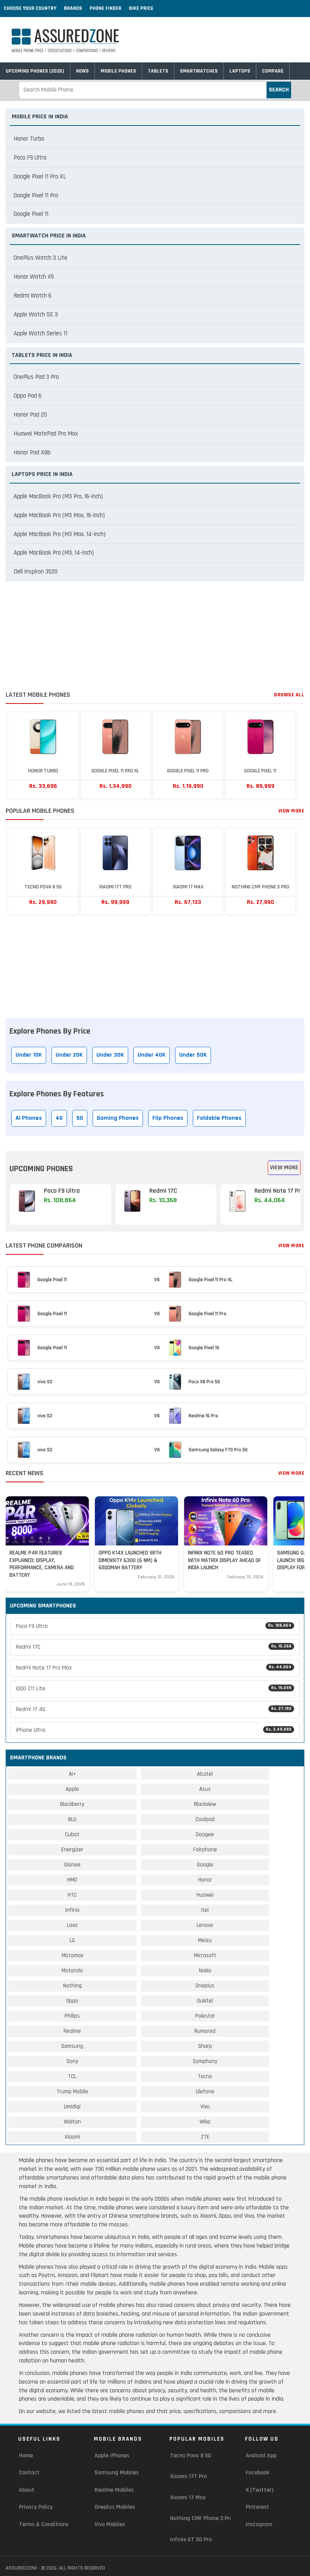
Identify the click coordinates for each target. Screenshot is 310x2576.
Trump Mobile (72, 2092)
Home (26, 2456)
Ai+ (72, 1774)
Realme (72, 2031)
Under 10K (29, 1055)
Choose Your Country (30, 8)
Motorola (72, 1971)
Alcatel (205, 1774)
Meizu (205, 1940)
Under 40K (152, 1055)
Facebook (257, 2473)
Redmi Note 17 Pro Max (154, 1668)
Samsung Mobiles (117, 2473)
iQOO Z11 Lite (154, 1689)
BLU (72, 1819)
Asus (205, 1789)
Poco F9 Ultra (154, 1626)
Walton (72, 2122)
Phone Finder (105, 8)
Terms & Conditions (44, 2524)
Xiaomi (72, 2137)
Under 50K (193, 1055)
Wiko (205, 2122)
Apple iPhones (112, 2456)
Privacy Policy (36, 2507)
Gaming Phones (118, 1118)
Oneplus (205, 1986)
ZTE (205, 2137)
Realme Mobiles (114, 2490)
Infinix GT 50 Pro (191, 2540)
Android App (261, 2456)
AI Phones (29, 1118)
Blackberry (72, 1804)
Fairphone (205, 1850)
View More (291, 811)
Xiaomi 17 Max (188, 2498)
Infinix (72, 1910)
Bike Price (141, 8)
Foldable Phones (219, 1118)
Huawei (205, 1895)
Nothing (72, 1986)
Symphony (205, 2061)
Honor (205, 1880)
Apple (72, 1789)
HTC (72, 1895)
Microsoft (205, 1955)
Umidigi (72, 2107)
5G (80, 1118)
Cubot (72, 1834)
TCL (72, 2076)
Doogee (205, 1834)
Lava (72, 1925)
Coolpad (205, 1819)
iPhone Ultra (154, 1730)
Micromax (72, 1955)
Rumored (205, 2031)
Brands (73, 8)
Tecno (205, 2076)
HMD (72, 1880)
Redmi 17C (154, 1647)
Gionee (72, 1865)
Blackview (205, 1804)
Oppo (72, 2001)
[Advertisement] (155, 638)
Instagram (259, 2524)
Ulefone (205, 2092)
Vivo (205, 2107)
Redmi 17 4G (154, 1709)
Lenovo (205, 1925)
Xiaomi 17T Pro (188, 2476)
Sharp (205, 2046)
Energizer (72, 1850)
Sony (72, 2061)
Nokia (205, 1971)
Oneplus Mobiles (115, 2507)
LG (72, 1940)
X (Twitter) (260, 2490)
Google (205, 1865)
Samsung (72, 2046)
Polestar (205, 2016)
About (27, 2490)
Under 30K (110, 1055)
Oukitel (205, 2001)
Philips (72, 2016)
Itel (205, 1910)
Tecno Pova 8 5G (191, 2456)
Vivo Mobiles (110, 2524)
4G (59, 1118)
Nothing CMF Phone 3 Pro (201, 2518)
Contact (29, 2473)
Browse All (289, 695)
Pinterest (257, 2507)
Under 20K (69, 1055)
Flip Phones (168, 1118)
